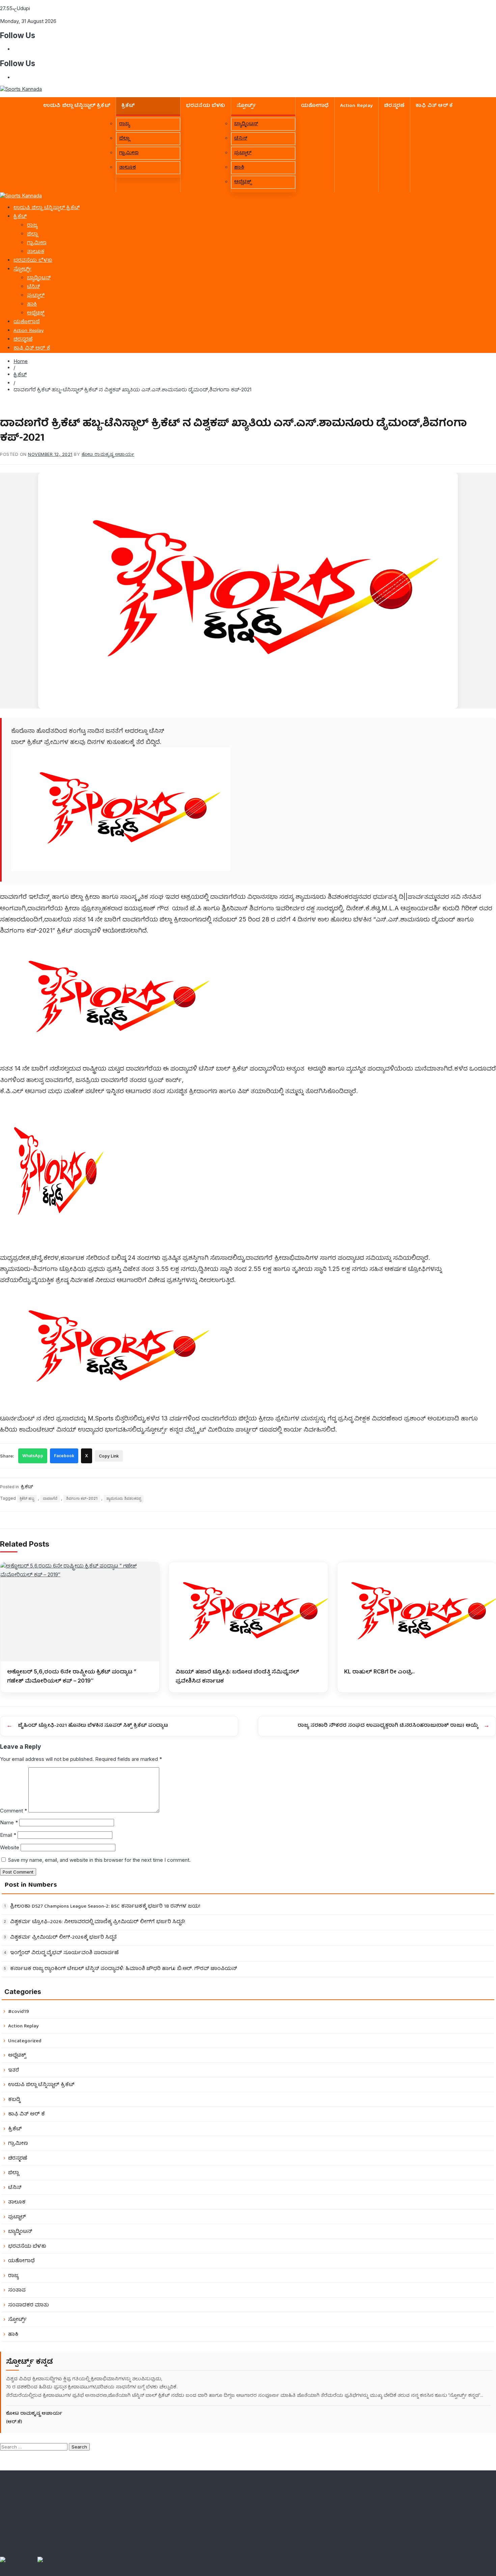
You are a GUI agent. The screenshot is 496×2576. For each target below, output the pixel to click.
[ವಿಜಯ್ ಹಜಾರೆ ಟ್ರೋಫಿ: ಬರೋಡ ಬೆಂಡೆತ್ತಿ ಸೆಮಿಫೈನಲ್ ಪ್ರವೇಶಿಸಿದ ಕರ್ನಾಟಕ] (248, 1612)
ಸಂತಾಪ (17, 2290)
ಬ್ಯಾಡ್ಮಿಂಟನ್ (246, 124)
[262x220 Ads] (19, 2560)
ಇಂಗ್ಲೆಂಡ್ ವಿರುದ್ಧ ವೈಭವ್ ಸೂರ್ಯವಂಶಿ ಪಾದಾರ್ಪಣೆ (64, 1953)
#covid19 (19, 2012)
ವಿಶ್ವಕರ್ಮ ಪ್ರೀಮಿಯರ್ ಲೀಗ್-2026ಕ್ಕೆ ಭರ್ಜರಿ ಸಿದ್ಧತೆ (63, 1938)
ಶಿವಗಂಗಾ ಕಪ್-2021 (82, 1498)
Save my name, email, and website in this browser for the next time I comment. (99, 1860)
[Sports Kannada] (21, 196)
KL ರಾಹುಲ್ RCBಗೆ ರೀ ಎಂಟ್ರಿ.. (379, 1671)
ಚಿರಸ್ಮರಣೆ (394, 106)
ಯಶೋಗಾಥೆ (315, 106)
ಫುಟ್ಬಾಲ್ (243, 153)
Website (10, 1847)
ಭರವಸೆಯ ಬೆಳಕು (206, 106)
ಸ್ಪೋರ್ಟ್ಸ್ (246, 106)
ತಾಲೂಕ (128, 168)
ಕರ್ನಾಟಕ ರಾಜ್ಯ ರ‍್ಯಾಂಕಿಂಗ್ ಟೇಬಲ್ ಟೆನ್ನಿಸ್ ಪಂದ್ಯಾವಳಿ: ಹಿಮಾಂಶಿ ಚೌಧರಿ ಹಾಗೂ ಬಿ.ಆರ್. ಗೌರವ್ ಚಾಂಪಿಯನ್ (124, 1969)
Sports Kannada (61, 2566)
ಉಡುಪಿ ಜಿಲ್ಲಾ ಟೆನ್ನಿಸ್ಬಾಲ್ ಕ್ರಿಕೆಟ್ (77, 106)
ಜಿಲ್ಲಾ (124, 139)
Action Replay (357, 106)
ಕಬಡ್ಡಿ (14, 2100)
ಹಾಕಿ (239, 168)
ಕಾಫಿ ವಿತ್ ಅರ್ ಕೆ (434, 106)
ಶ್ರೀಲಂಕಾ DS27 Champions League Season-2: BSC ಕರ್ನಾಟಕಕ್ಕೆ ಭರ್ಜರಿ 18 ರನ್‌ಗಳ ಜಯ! (105, 1907)
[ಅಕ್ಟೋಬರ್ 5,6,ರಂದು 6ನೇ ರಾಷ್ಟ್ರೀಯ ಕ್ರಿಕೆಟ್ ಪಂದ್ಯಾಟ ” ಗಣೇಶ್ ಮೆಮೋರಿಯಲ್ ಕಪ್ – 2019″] (80, 1612)
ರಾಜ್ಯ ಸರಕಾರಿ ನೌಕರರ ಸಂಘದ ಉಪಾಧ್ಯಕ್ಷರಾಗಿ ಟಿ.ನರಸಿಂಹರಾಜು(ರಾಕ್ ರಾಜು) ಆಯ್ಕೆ (388, 1726)
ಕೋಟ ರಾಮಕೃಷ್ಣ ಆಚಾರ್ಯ (108, 454)
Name (9, 1822)
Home (21, 361)
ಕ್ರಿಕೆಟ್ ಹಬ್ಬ (27, 1498)
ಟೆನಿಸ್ (241, 139)
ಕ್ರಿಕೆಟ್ (128, 106)
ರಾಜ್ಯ (125, 124)
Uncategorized (25, 2041)
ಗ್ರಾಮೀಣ (129, 153)
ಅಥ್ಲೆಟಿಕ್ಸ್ (243, 182)
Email (8, 1835)
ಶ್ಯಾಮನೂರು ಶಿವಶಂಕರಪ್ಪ (124, 1498)
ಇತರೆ (14, 2070)
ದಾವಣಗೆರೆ (50, 1498)
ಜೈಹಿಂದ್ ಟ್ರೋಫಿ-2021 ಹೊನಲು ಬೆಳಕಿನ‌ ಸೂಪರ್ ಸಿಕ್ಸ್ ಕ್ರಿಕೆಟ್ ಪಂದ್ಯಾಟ (93, 1726)
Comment (13, 1811)
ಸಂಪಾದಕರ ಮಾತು (29, 2305)
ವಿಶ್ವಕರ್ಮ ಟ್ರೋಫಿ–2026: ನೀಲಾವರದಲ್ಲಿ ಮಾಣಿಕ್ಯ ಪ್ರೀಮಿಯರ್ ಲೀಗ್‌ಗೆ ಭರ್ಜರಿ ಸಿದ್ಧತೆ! (98, 1922)
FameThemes (47, 2573)
